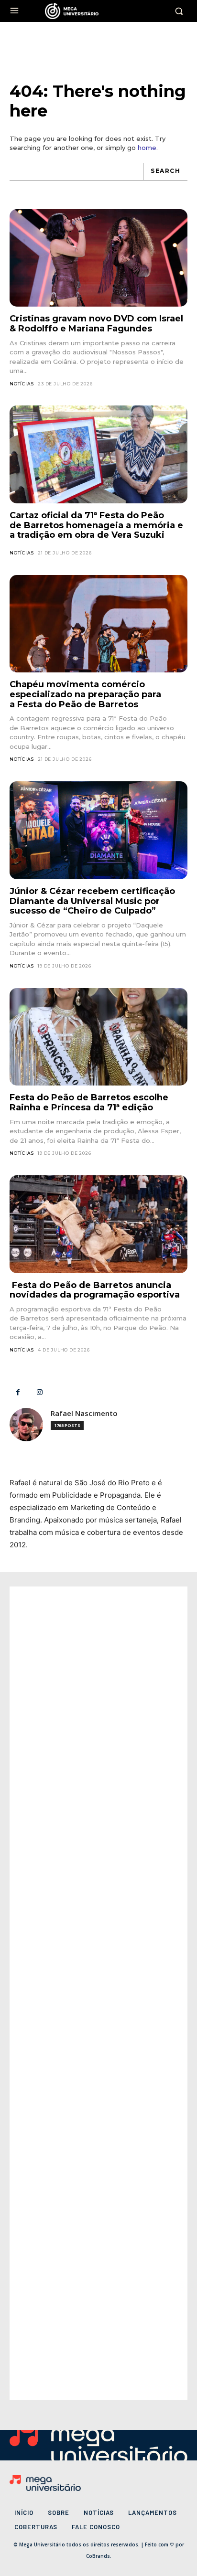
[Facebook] (18, 1392)
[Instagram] (39, 1392)
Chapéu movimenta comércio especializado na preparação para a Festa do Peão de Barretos (85, 694)
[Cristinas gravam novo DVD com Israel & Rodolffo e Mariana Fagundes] (98, 258)
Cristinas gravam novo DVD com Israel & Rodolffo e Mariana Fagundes (96, 324)
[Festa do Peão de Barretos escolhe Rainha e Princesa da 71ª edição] (98, 1037)
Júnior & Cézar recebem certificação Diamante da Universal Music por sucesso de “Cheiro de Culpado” (92, 901)
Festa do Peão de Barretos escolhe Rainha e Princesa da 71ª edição (89, 1102)
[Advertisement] (98, 1993)
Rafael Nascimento (84, 1413)
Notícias (22, 384)
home (147, 148)
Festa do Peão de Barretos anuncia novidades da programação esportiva (95, 1290)
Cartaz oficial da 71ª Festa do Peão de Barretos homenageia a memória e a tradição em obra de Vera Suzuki (96, 525)
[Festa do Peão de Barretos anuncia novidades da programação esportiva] (98, 1224)
